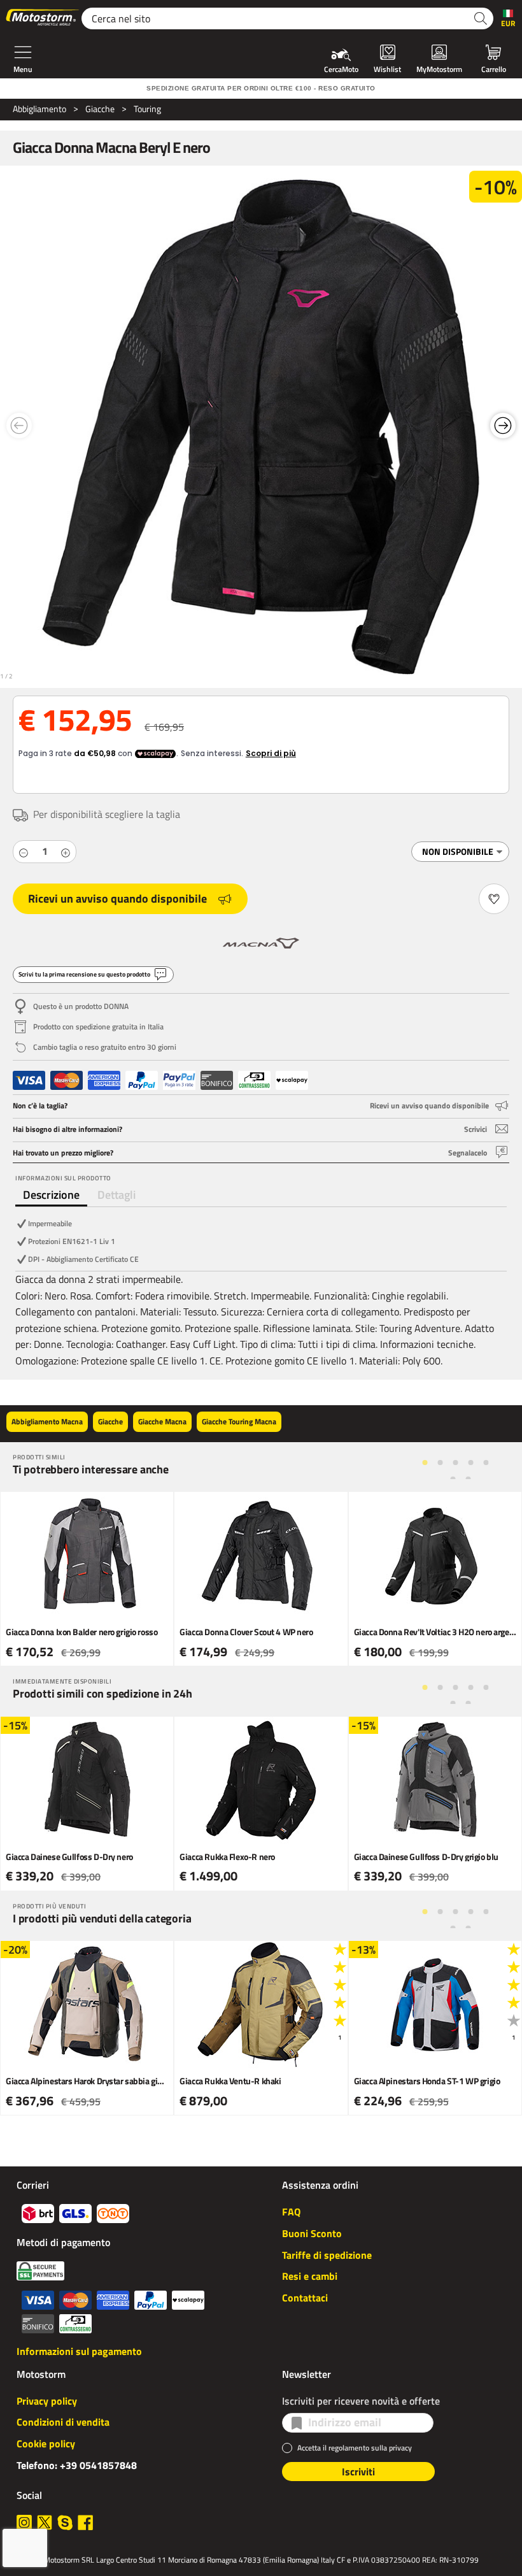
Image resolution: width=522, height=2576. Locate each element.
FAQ (291, 2212)
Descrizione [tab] (51, 1195)
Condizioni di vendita (63, 2422)
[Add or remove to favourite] (494, 899)
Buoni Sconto (312, 2233)
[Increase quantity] (66, 852)
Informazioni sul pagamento (79, 2351)
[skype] (65, 2522)
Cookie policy (46, 2444)
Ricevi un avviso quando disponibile (117, 898)
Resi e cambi (310, 2276)
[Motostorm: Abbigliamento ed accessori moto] (43, 18)
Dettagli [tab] (116, 1195)
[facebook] (85, 2522)
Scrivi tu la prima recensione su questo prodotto (84, 974)
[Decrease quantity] (24, 852)
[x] (45, 2522)
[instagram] (24, 2522)
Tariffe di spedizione (327, 2255)
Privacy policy (47, 2401)
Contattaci (305, 2298)
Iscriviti (358, 2472)
